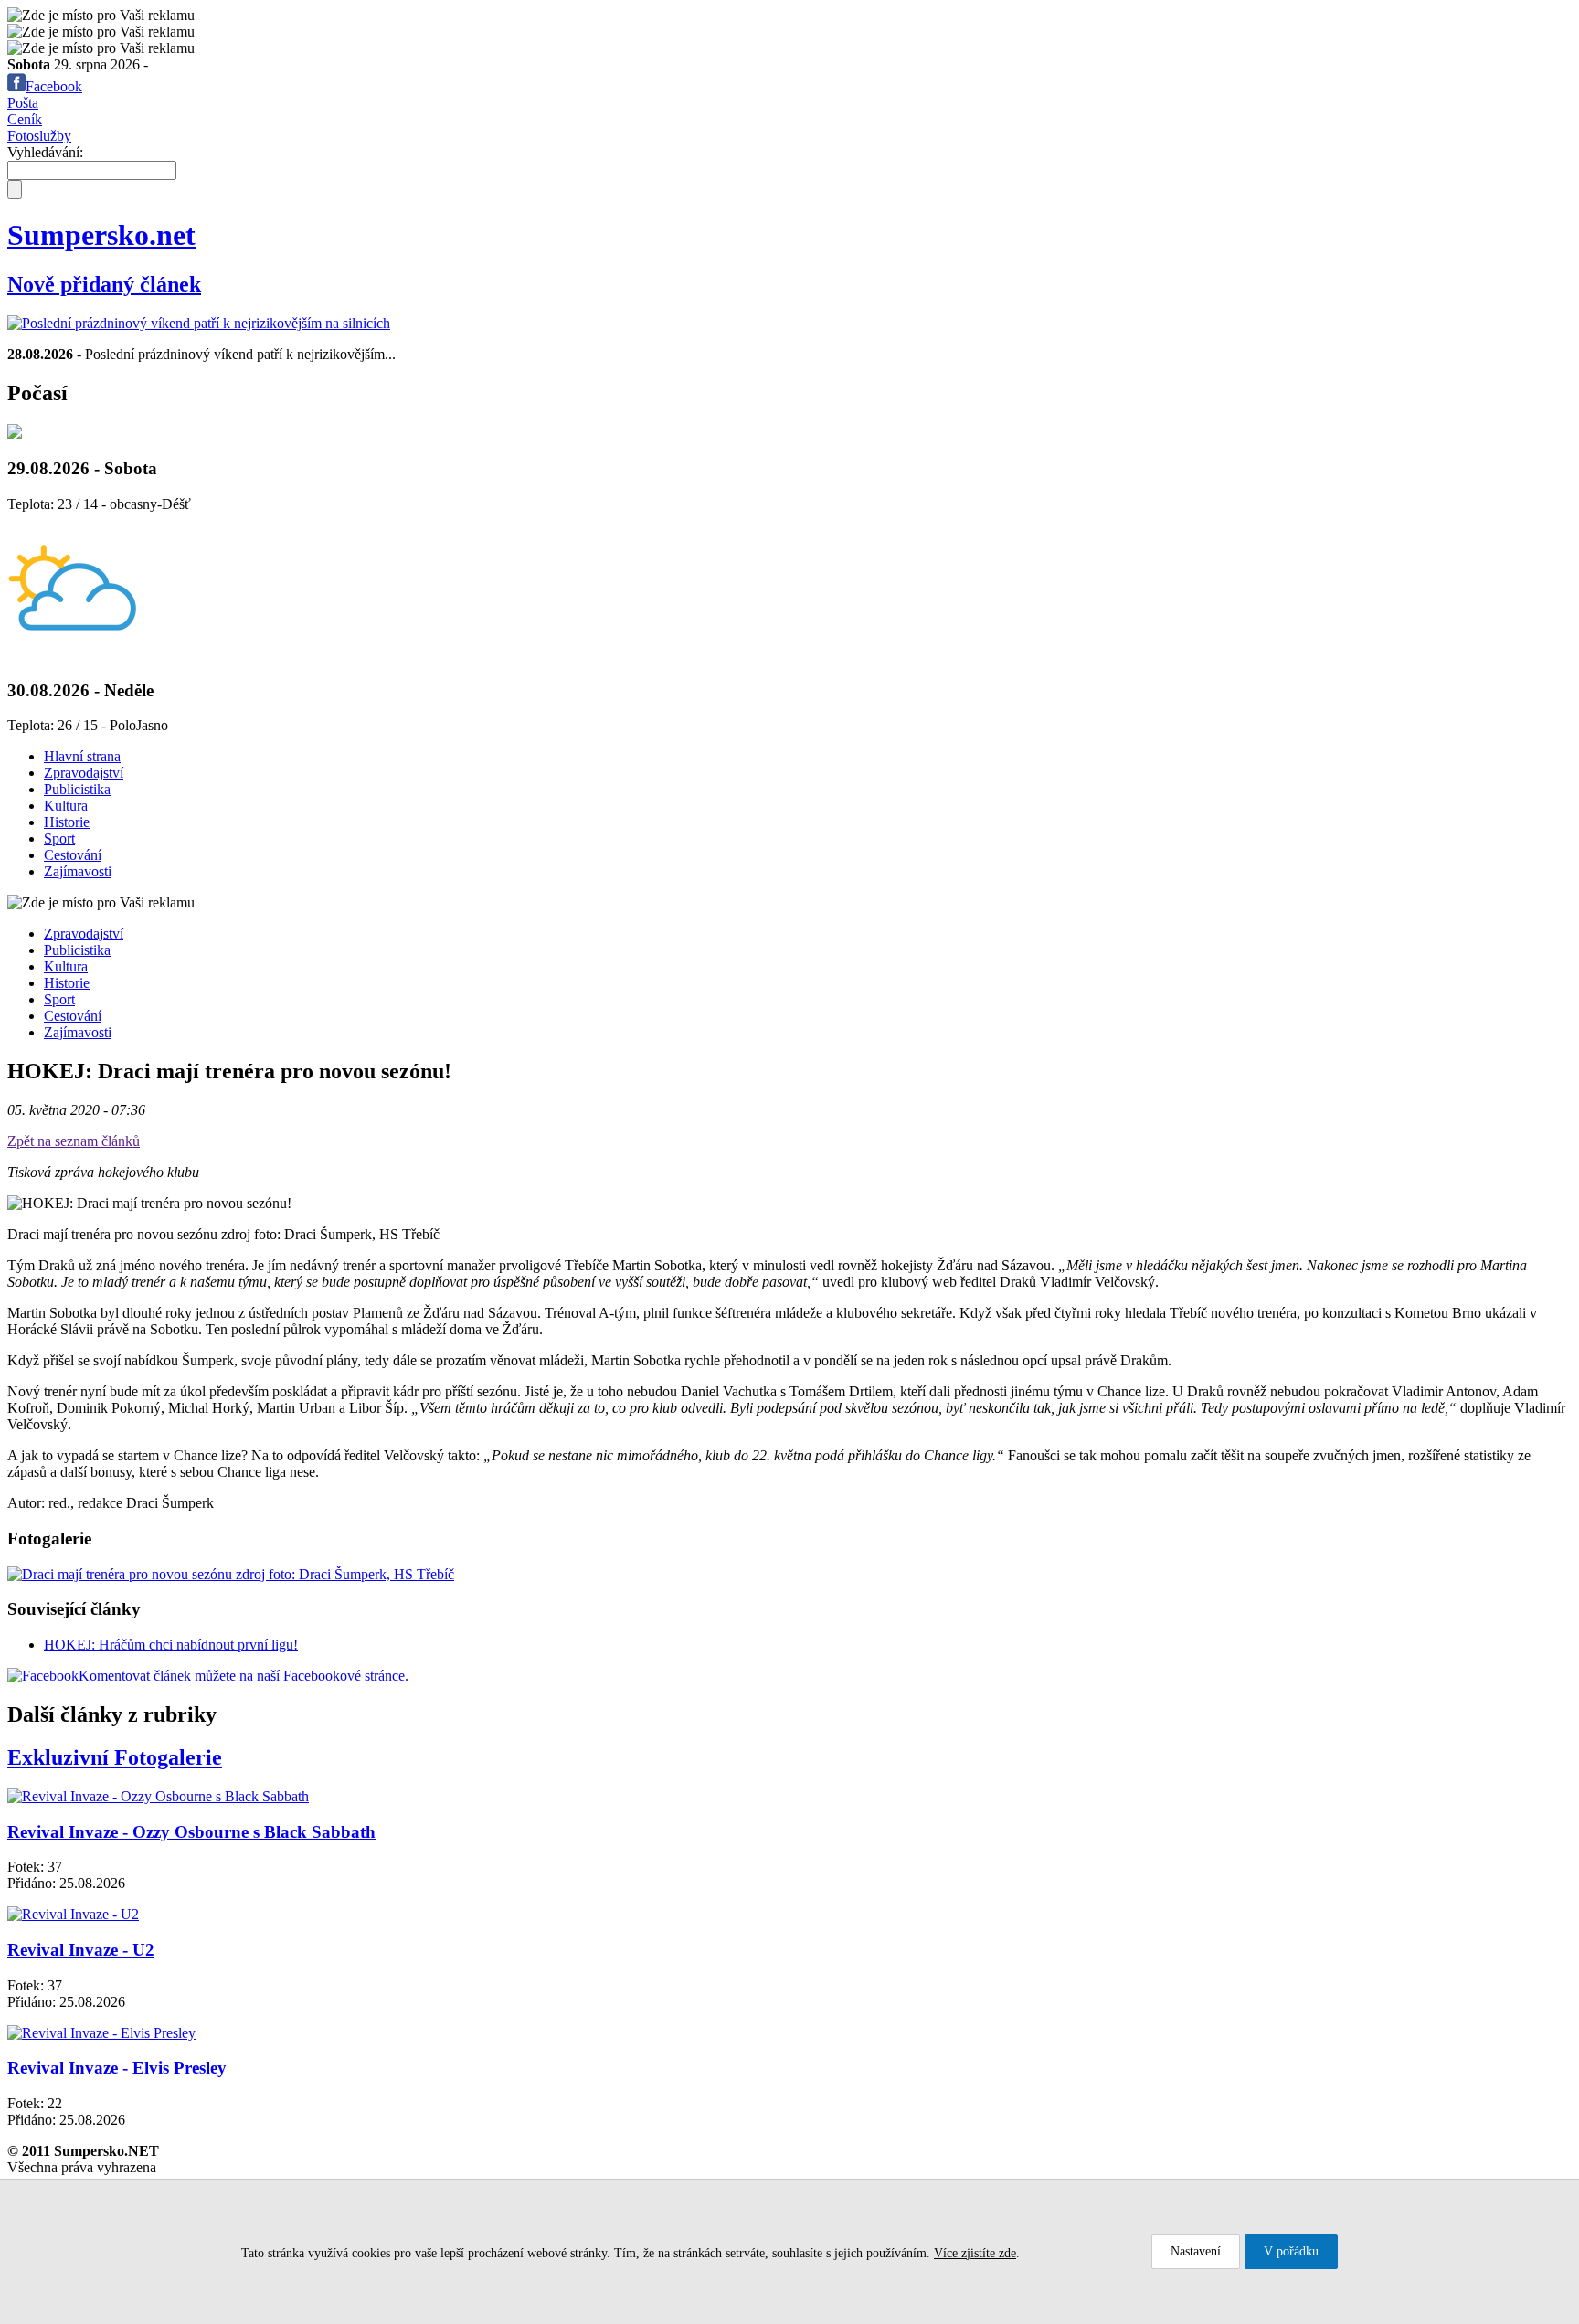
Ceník (25, 119)
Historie (67, 822)
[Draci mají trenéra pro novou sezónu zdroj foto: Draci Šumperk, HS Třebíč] (231, 1574)
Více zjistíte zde (975, 2253)
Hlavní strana (82, 756)
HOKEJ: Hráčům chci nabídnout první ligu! (171, 1645)
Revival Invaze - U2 (81, 1950)
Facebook (54, 86)
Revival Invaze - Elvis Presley (117, 2068)
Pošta (23, 103)
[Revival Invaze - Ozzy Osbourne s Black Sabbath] (158, 1796)
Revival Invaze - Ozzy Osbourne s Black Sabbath (191, 1832)
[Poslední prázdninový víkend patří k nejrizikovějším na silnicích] (199, 323)
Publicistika (77, 789)
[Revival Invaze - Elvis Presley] (101, 2033)
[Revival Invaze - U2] (73, 1914)
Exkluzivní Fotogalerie (115, 1757)
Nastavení (1196, 2251)
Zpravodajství (84, 773)
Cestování (73, 855)
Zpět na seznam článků (74, 1141)
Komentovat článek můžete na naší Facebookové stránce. (244, 1676)
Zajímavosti (78, 871)
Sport (59, 838)
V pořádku (1291, 2251)
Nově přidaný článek (104, 284)
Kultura (66, 806)
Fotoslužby (39, 136)
